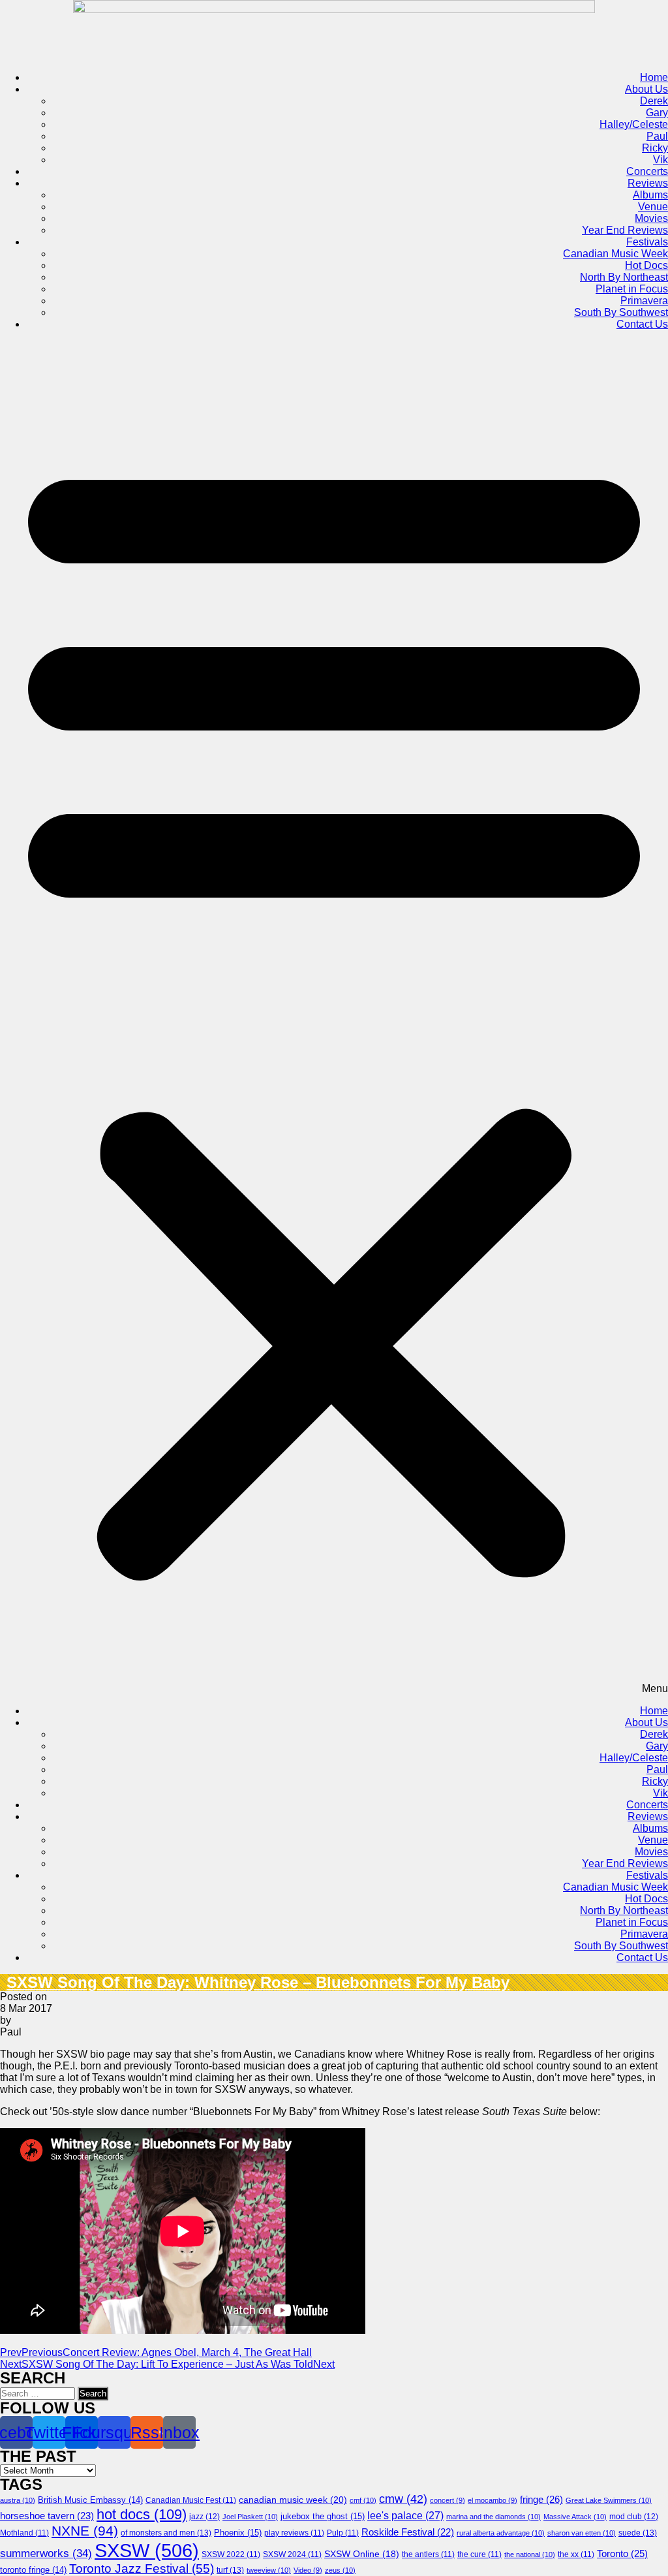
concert (448, 2500)
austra (18, 2500)
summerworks (46, 2553)
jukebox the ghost (323, 2516)
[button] (334, 1018)
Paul (657, 136)
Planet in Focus (632, 289)
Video (308, 2570)
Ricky (655, 148)
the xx (576, 2554)
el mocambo (493, 2500)
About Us (646, 89)
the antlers (428, 2554)
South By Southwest (621, 312)
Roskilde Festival (408, 2532)
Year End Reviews (625, 230)
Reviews (648, 183)
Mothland (24, 2533)
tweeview (269, 2570)
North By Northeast (624, 277)
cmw (403, 2499)
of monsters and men (166, 2533)
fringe (541, 2499)
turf (230, 2570)
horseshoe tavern (47, 2516)
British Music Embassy (90, 2500)
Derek (654, 101)
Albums (650, 195)
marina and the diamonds (493, 2517)
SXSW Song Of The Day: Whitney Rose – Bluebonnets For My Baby (258, 1982)
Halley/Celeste (634, 124)
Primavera (644, 301)
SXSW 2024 (292, 2554)
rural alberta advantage (501, 2533)
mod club (634, 2517)
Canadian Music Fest (191, 2500)
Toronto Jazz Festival (142, 2568)
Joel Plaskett (250, 2517)
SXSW (147, 2550)
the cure (479, 2554)
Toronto (622, 2553)
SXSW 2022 (231, 2554)
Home (654, 77)
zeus (340, 2570)
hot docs (142, 2514)
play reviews (294, 2533)
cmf (363, 2500)
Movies (651, 218)
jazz (205, 2517)
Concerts (647, 171)
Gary (657, 113)
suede (638, 2533)
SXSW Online (362, 2554)
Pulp (343, 2533)
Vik (660, 160)
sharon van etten (582, 2533)
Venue (653, 207)
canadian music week (293, 2500)
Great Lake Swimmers (609, 2500)
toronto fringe (33, 2570)
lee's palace (405, 2516)
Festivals (647, 242)
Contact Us (642, 324)
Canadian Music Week (615, 254)
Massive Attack (575, 2517)
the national (530, 2554)
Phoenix (238, 2533)
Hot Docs (646, 265)
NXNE (85, 2531)
